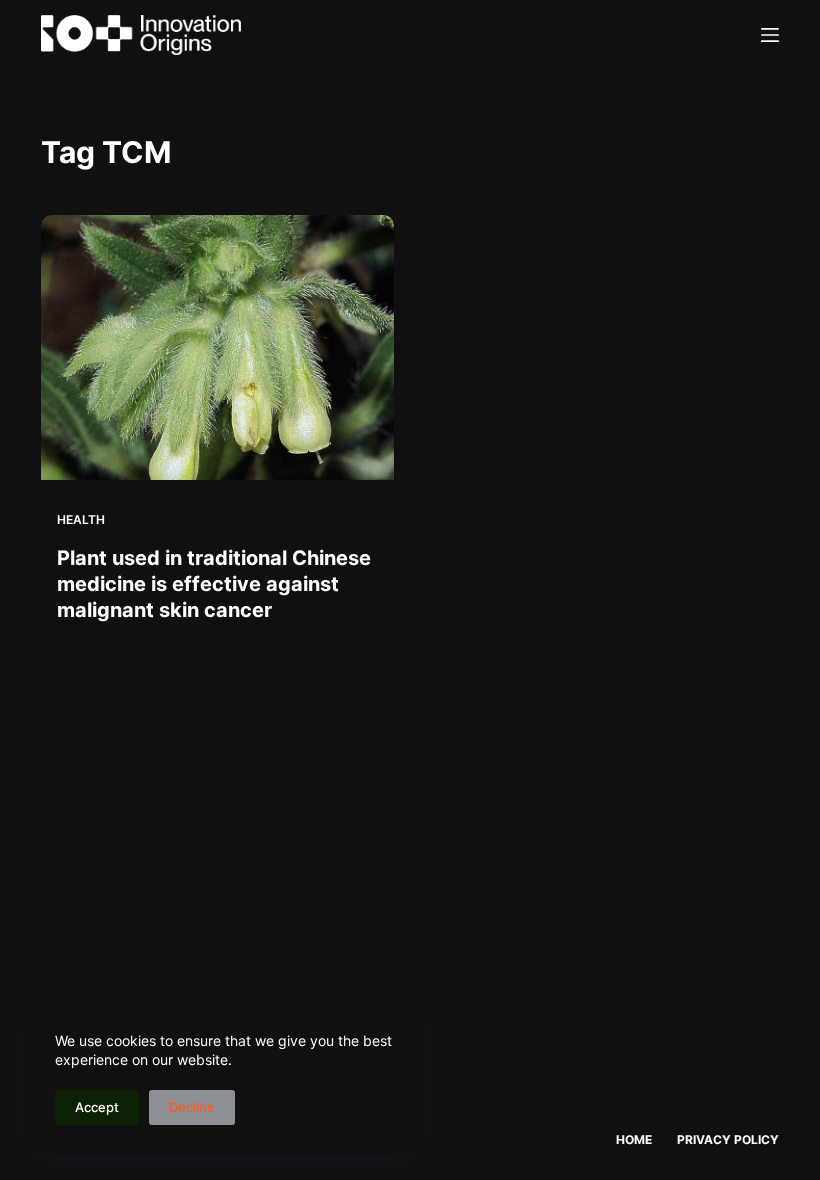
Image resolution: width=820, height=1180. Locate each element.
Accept (97, 1107)
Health (81, 519)
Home (634, 1139)
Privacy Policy (728, 1139)
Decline (192, 1107)
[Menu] (770, 35)
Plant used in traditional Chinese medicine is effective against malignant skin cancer (214, 584)
